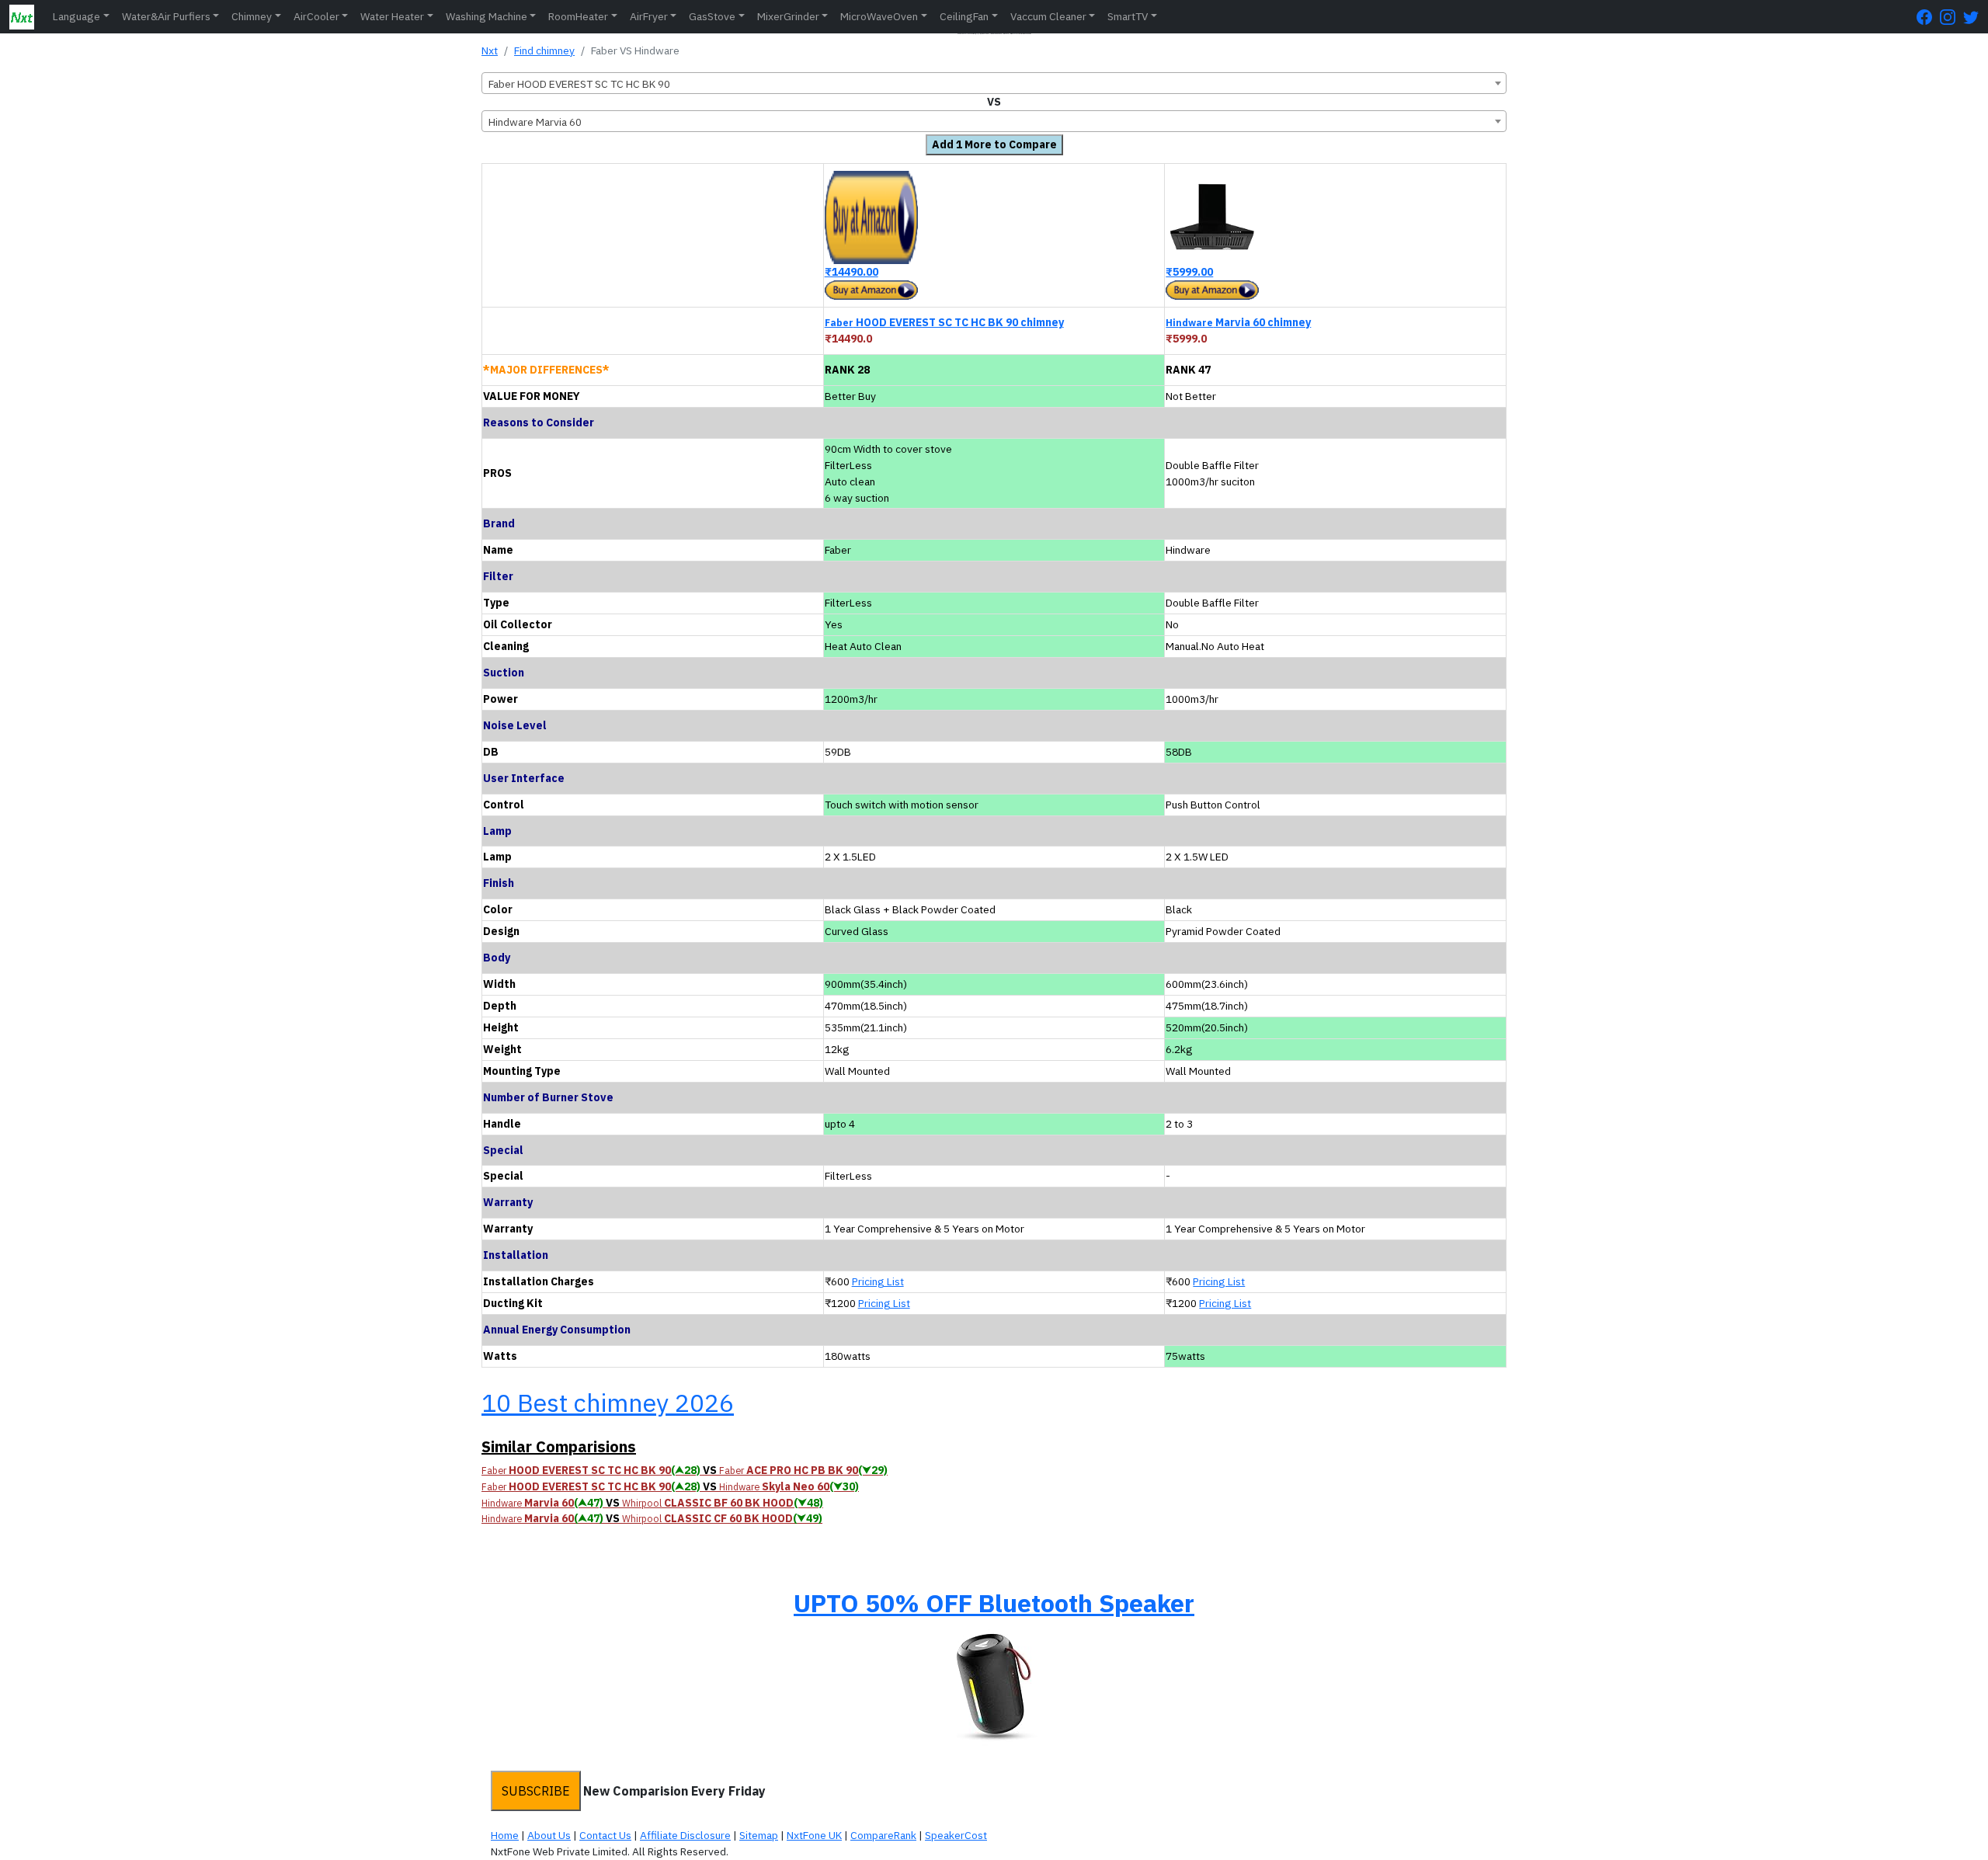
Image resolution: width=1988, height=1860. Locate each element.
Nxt (490, 50)
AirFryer (649, 16)
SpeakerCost (956, 1835)
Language (76, 16)
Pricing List (878, 1281)
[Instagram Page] (1952, 17)
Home (505, 1835)
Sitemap (759, 1835)
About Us (549, 1835)
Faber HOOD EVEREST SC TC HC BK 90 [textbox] (579, 84)
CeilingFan (964, 16)
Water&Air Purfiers (166, 16)
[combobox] (994, 83)
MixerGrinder (788, 16)
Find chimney (544, 50)
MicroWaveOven (879, 16)
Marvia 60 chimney (1238, 322)
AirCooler (316, 16)
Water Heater (392, 16)
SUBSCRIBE (536, 1791)
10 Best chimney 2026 (608, 1403)
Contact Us (605, 1835)
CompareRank (883, 1835)
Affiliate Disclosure (685, 1835)
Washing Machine (487, 16)
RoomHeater (578, 16)
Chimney (252, 16)
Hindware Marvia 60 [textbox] (535, 122)
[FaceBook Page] (1928, 17)
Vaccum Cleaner (1048, 16)
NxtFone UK (814, 1835)
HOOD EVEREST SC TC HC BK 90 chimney (944, 322)
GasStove (712, 16)
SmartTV (1128, 16)
